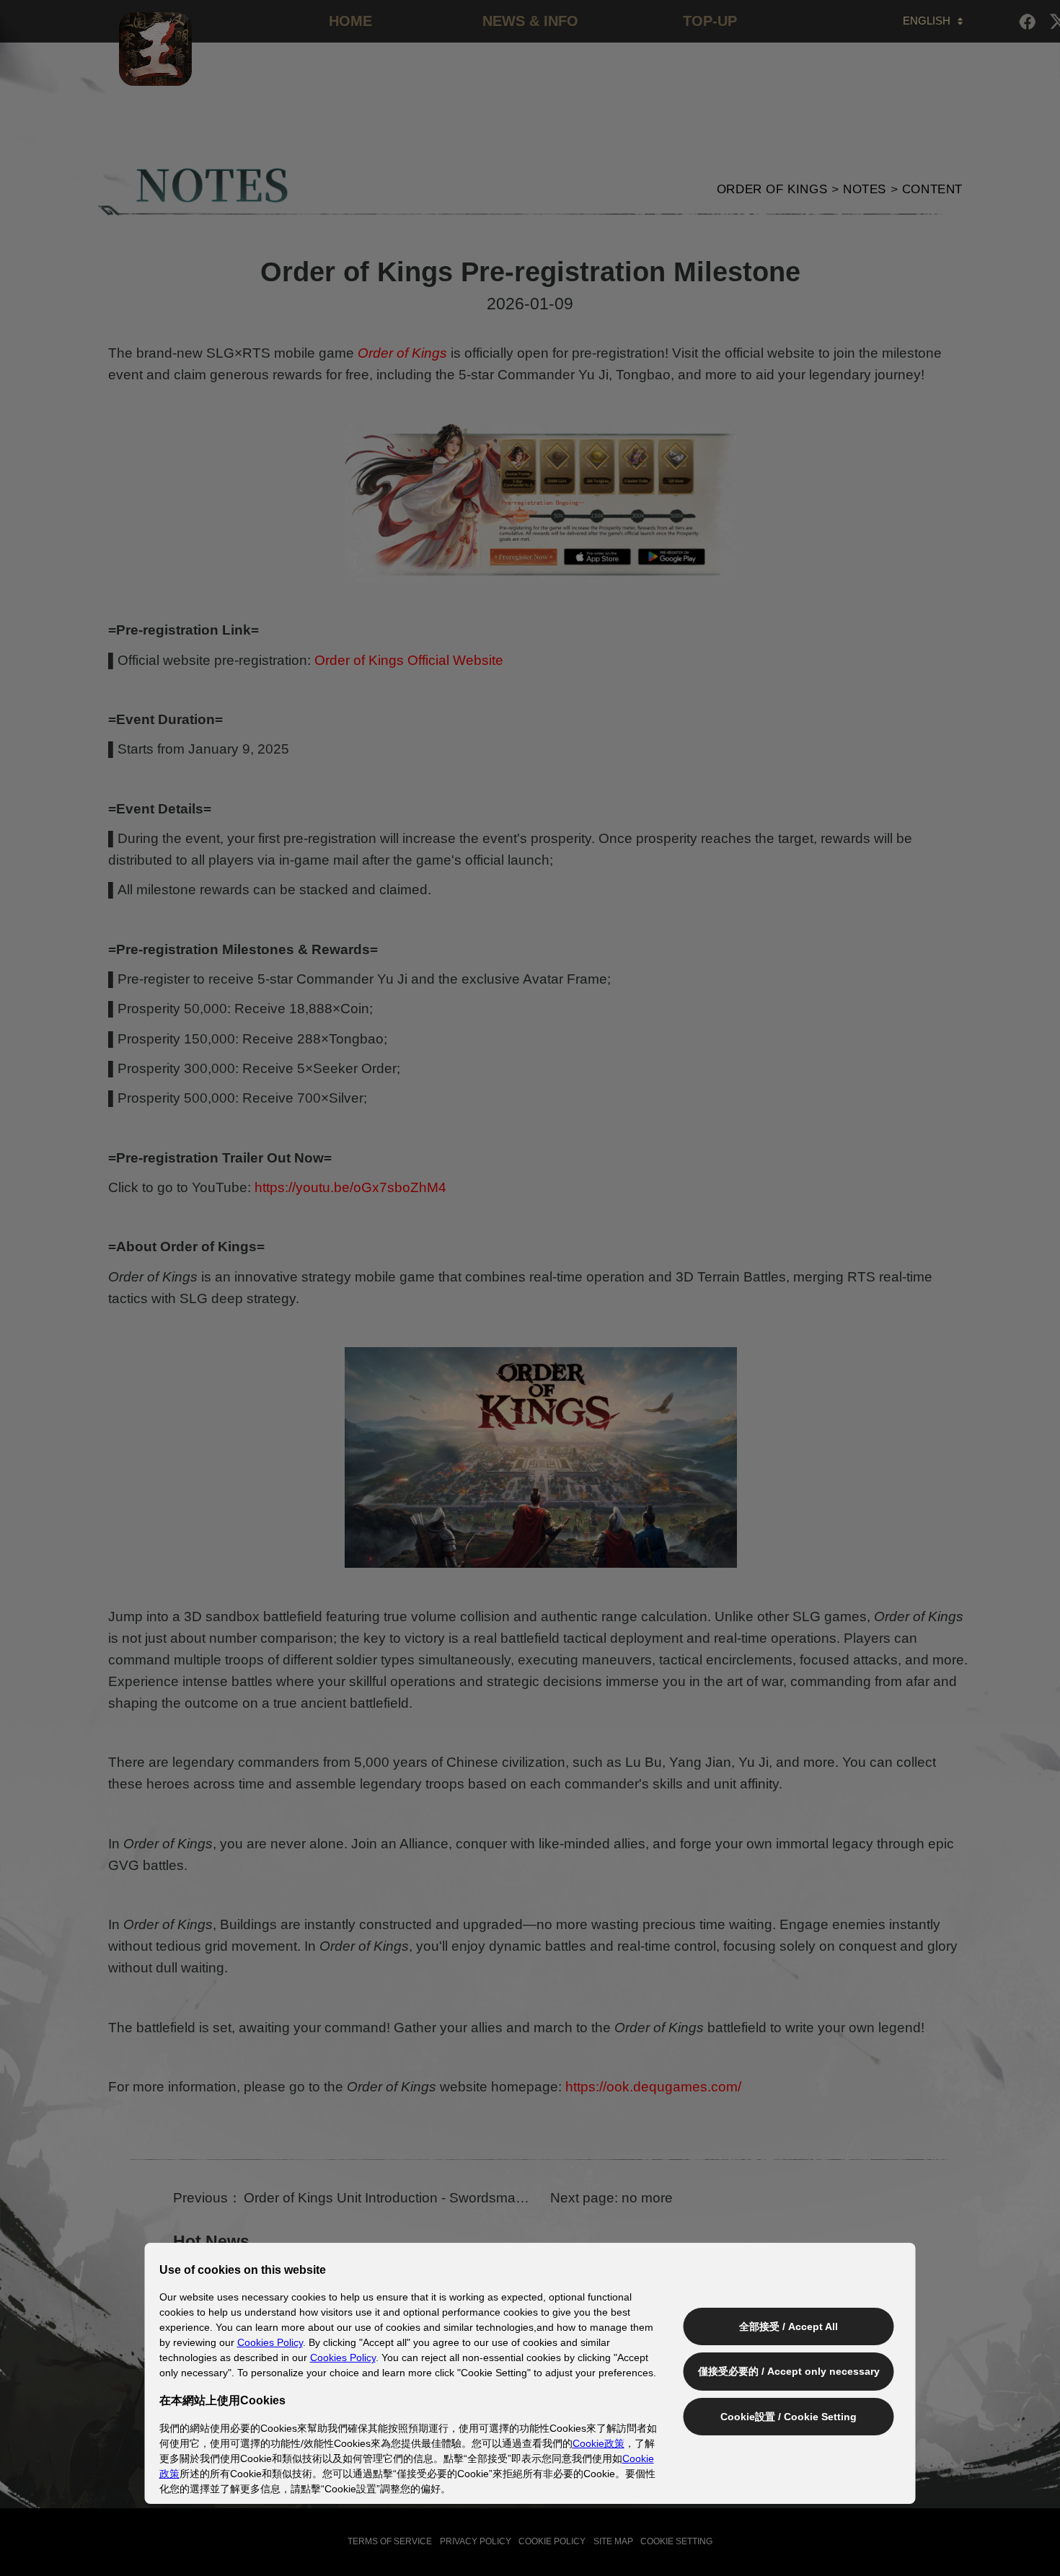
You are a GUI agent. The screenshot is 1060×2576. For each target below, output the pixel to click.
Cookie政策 (599, 2443)
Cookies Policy (270, 2342)
